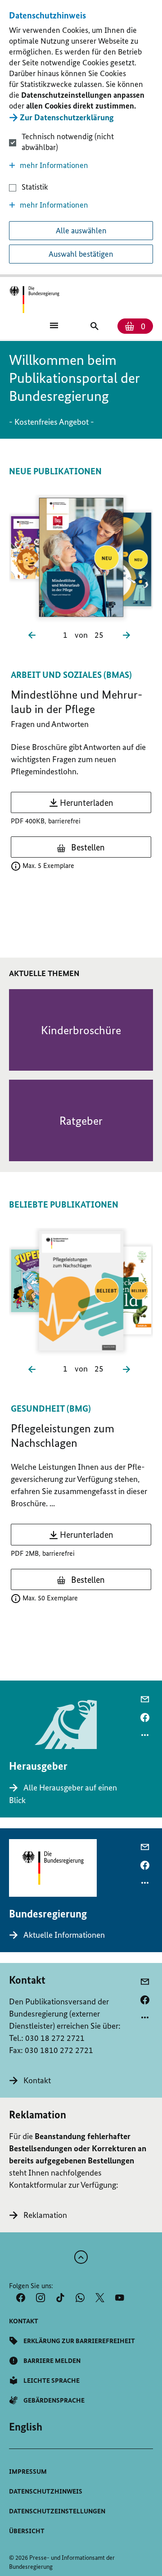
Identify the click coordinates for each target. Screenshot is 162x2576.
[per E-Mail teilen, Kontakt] (145, 1982)
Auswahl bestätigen (81, 254)
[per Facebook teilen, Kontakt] (145, 2000)
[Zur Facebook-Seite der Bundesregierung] (21, 2298)
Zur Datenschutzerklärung (67, 117)
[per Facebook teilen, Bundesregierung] (145, 1865)
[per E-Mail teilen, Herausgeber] (145, 1699)
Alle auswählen (81, 231)
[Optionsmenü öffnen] (145, 1735)
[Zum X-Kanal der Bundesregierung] (100, 2298)
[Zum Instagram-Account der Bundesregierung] (40, 2298)
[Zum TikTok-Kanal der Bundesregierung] (60, 2298)
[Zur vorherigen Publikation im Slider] (34, 634)
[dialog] (81, 139)
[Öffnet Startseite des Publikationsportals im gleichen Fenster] (34, 300)
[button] (81, 165)
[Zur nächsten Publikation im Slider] (128, 634)
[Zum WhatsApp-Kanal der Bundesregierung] (80, 2298)
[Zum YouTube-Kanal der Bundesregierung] (120, 2298)
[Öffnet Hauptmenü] (54, 325)
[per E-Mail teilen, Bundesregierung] (145, 1847)
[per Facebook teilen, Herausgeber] (145, 1717)
